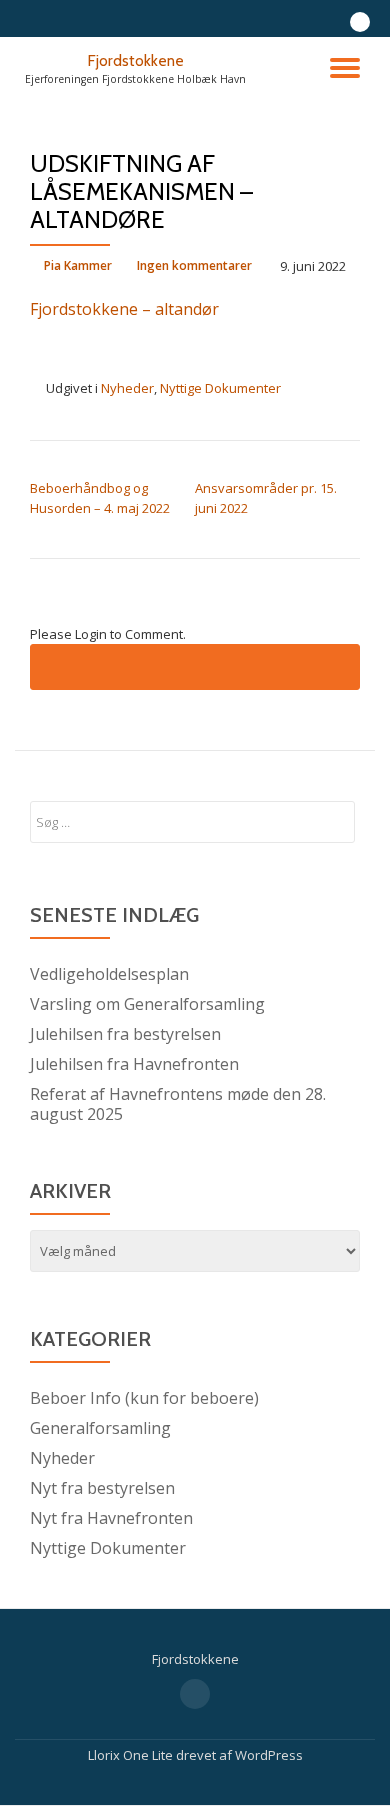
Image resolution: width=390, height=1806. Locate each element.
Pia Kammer (78, 265)
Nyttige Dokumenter (220, 388)
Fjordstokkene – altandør (124, 309)
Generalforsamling (100, 1428)
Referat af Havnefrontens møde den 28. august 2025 (178, 1104)
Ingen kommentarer (194, 265)
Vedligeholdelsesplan (109, 974)
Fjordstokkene (135, 60)
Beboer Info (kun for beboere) (144, 1398)
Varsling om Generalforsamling (147, 1004)
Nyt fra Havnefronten (111, 1518)
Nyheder (127, 388)
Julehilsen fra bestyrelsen (125, 1034)
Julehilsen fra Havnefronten (134, 1064)
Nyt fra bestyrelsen (102, 1488)
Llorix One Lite (132, 1755)
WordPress (269, 1755)
